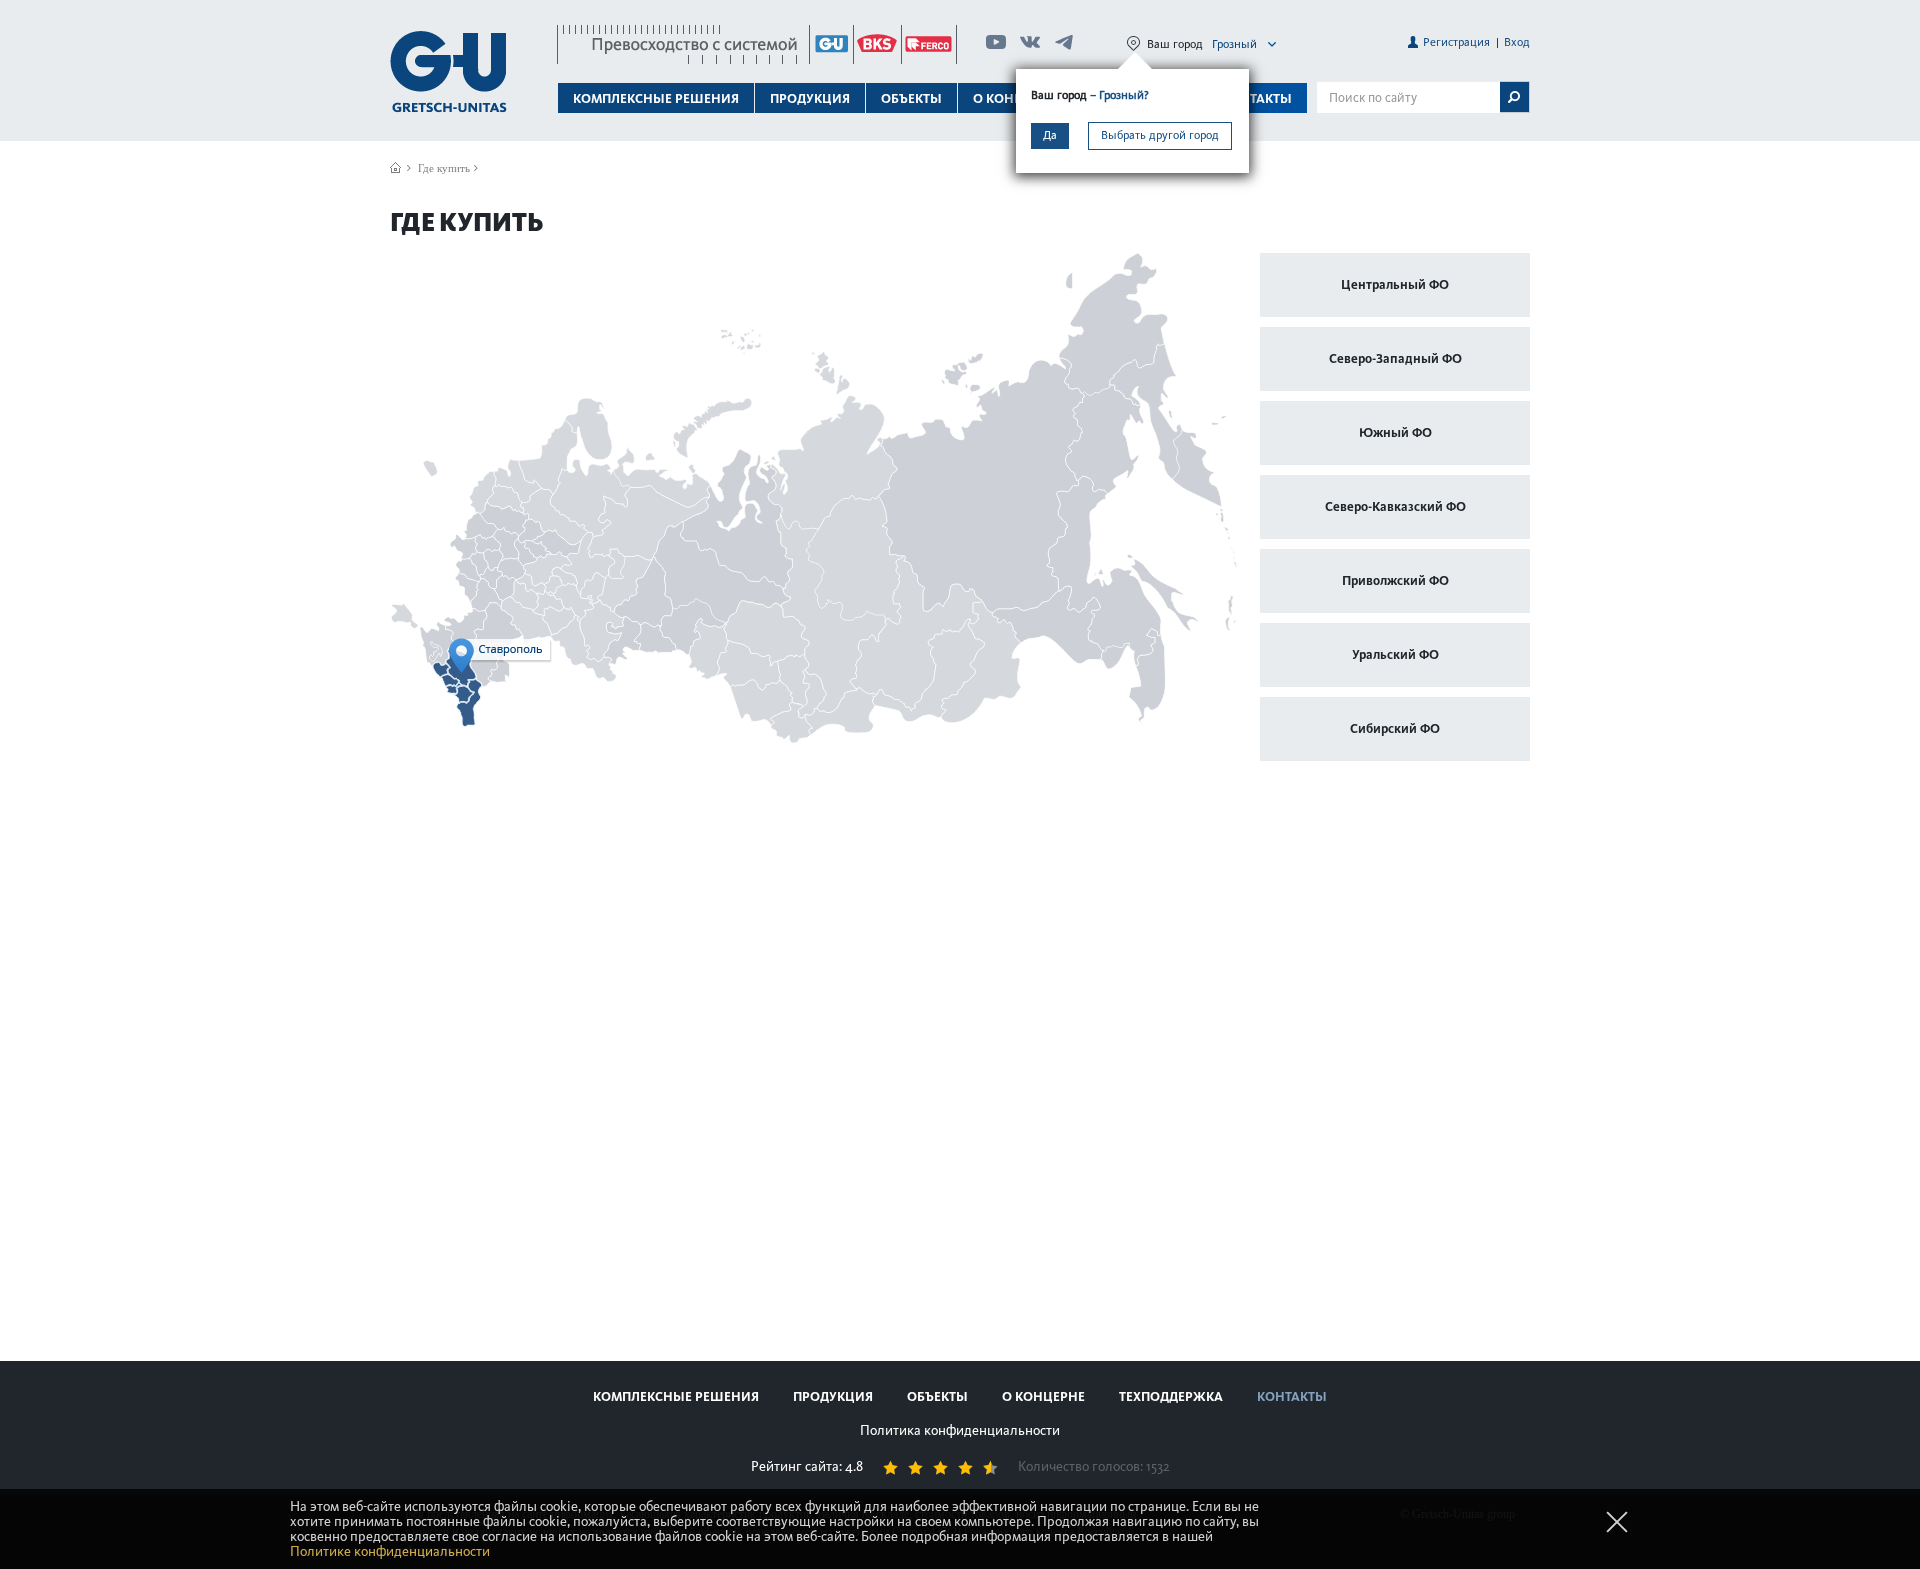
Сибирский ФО (1395, 728)
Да (1050, 135)
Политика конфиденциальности (960, 1430)
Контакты (1257, 98)
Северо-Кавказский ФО (1395, 506)
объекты (911, 98)
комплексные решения (676, 1396)
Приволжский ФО (1395, 580)
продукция (833, 1396)
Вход (1517, 42)
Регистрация (1456, 42)
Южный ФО (1395, 432)
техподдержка (1171, 1396)
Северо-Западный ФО (1395, 358)
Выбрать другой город (1160, 135)
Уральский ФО (1395, 654)
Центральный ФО (1395, 284)
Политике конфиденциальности (390, 1551)
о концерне (1043, 1396)
